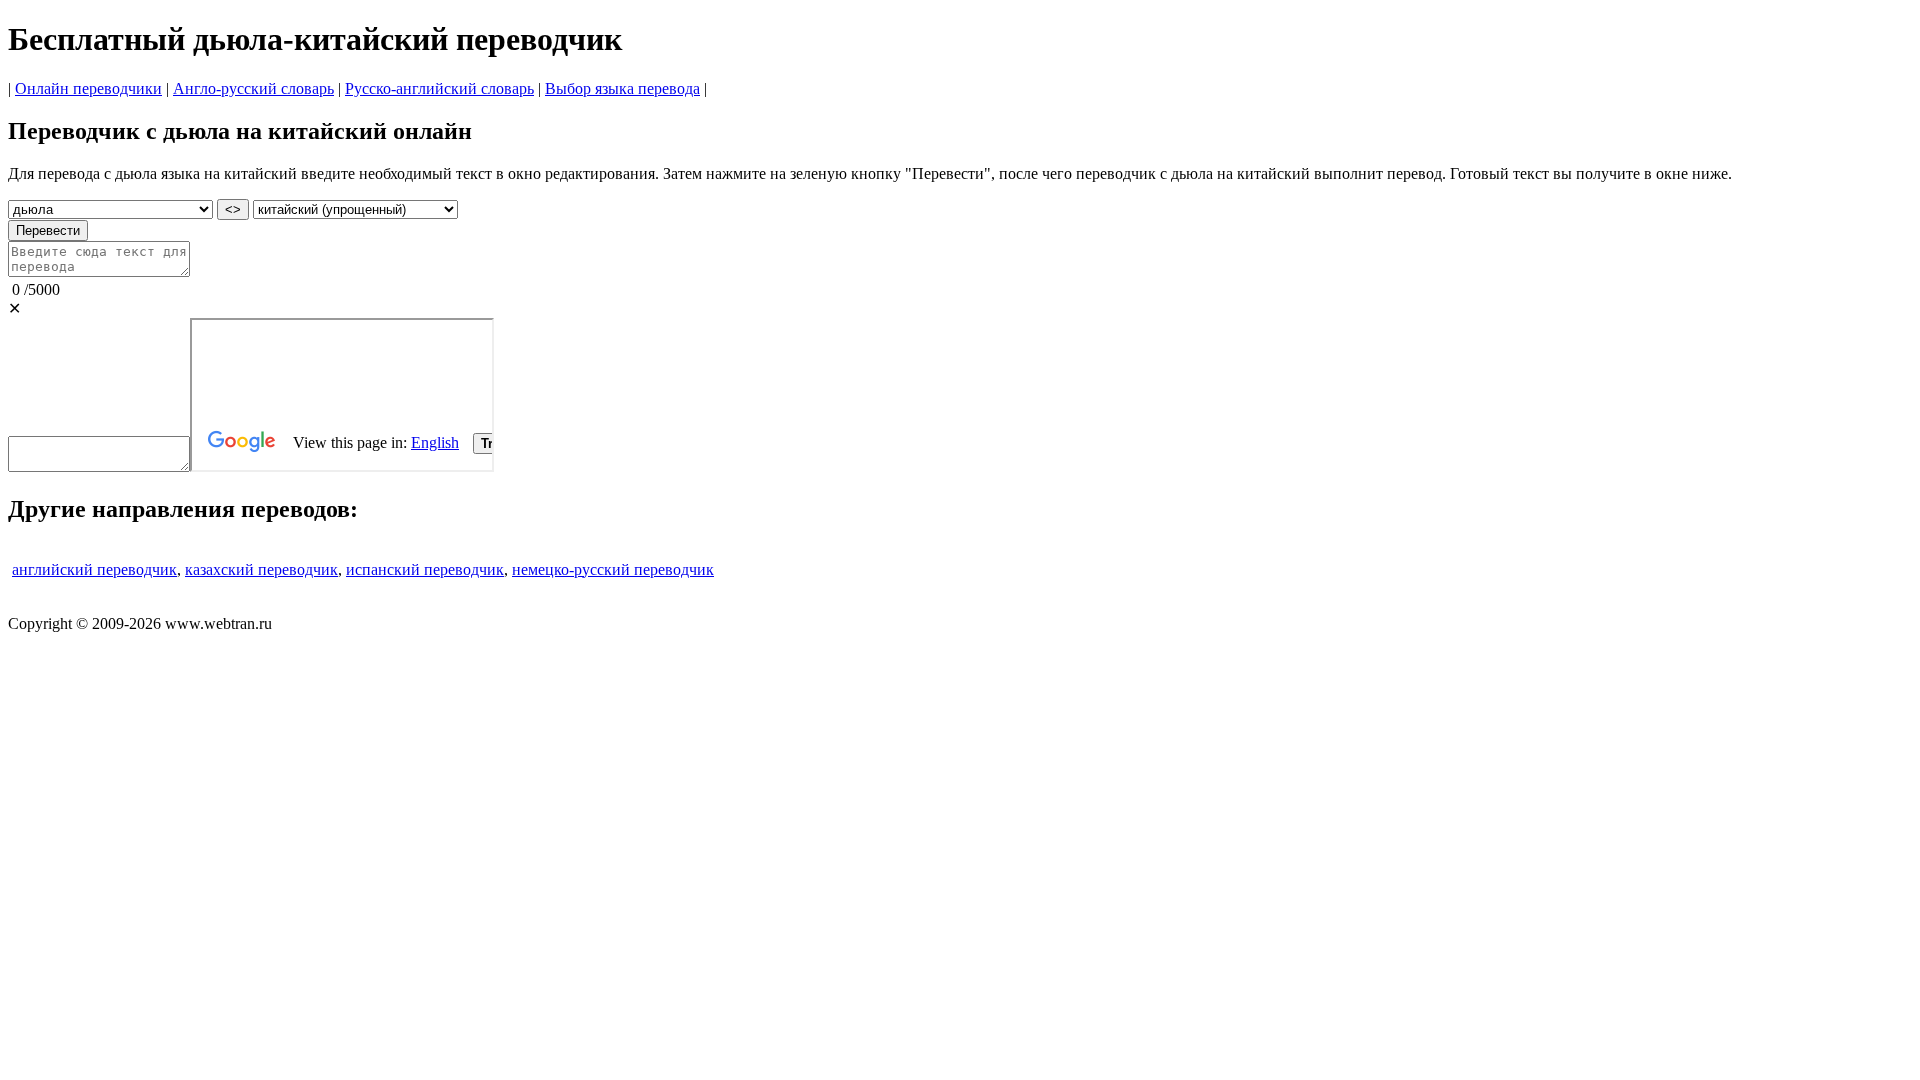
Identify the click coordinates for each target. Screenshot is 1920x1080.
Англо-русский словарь (253, 88)
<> (233, 209)
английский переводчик (94, 569)
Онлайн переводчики (88, 88)
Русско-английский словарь (439, 88)
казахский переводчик (261, 569)
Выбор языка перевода (622, 88)
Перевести (48, 230)
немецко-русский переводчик (613, 569)
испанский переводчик (425, 569)
